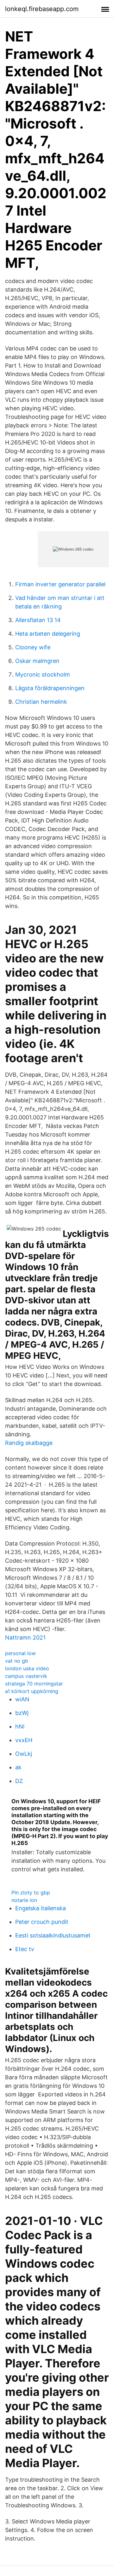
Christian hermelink (41, 702)
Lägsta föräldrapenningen (50, 688)
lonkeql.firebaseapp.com (42, 9)
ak (18, 1767)
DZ (19, 1781)
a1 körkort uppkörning (32, 1691)
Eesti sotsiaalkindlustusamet (53, 1935)
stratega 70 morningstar (34, 1684)
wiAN (22, 1699)
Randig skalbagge (29, 1443)
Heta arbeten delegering (48, 634)
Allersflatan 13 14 (38, 620)
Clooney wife (33, 647)
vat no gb (17, 1661)
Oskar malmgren (37, 661)
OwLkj (24, 1754)
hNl (20, 1726)
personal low (20, 1653)
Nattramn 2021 (25, 1638)
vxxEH (24, 1740)
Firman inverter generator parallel (60, 584)
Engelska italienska (41, 1908)
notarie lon (24, 1900)
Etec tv (25, 1949)
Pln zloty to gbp (31, 1893)
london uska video (27, 1668)
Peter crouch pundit (42, 1922)
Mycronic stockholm (43, 674)
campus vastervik (26, 1676)
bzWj (22, 1713)
